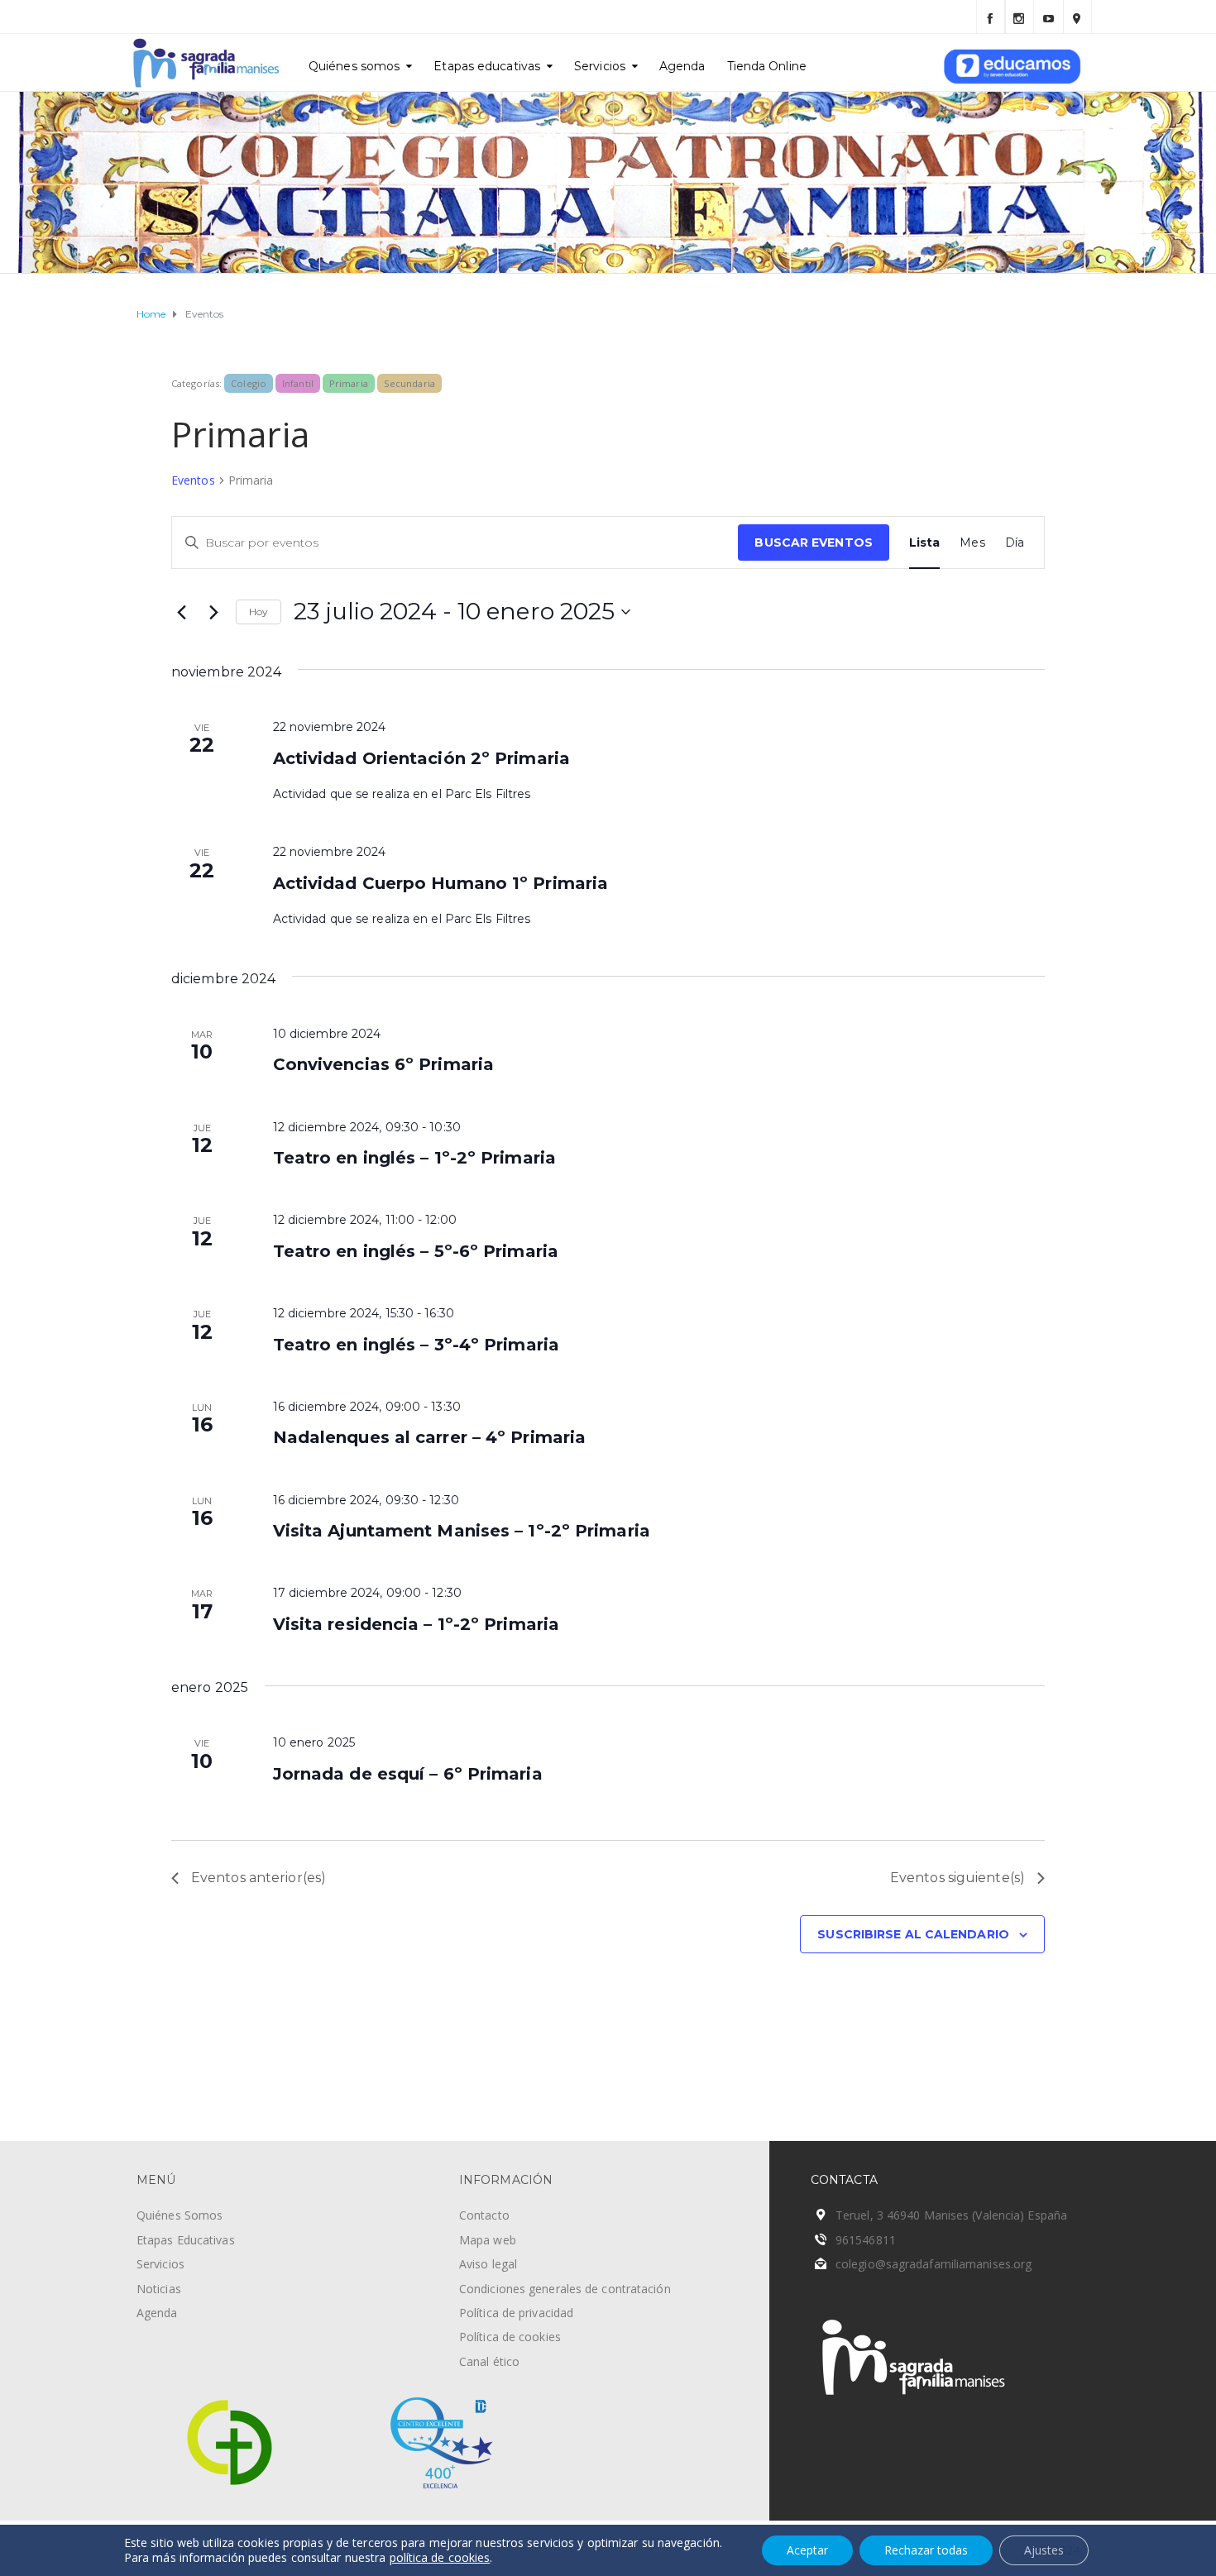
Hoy (259, 612)
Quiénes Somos (180, 2215)
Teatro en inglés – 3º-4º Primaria (416, 1345)
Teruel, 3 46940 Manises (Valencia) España (951, 2215)
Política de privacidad (516, 2313)
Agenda (682, 66)
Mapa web (488, 2240)
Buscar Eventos (813, 542)
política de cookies (440, 2557)
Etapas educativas (487, 66)
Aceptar (807, 2550)
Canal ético (489, 2361)
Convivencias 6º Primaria (383, 1064)
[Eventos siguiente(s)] (213, 612)
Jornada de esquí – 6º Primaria (408, 1774)
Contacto (484, 2215)
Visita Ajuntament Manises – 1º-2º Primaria (462, 1531)
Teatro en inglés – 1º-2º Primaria (414, 1158)
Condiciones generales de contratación (565, 2289)
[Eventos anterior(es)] (181, 612)
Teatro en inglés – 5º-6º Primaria (416, 1251)
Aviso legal (488, 2264)
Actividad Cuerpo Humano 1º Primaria (441, 883)
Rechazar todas (926, 2550)
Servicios (600, 66)
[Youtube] (1048, 17)
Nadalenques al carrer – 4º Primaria (430, 1437)
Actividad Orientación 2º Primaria (421, 758)
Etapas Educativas (186, 2240)
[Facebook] (991, 17)
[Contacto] (1077, 17)
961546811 (866, 2240)
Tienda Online (767, 66)
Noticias (159, 2289)
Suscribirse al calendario (913, 1934)
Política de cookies (510, 2337)
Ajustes (1044, 2550)
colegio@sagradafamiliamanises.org (934, 2264)
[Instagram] (1020, 17)
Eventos (193, 480)
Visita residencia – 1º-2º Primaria (416, 1624)
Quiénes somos (354, 66)
